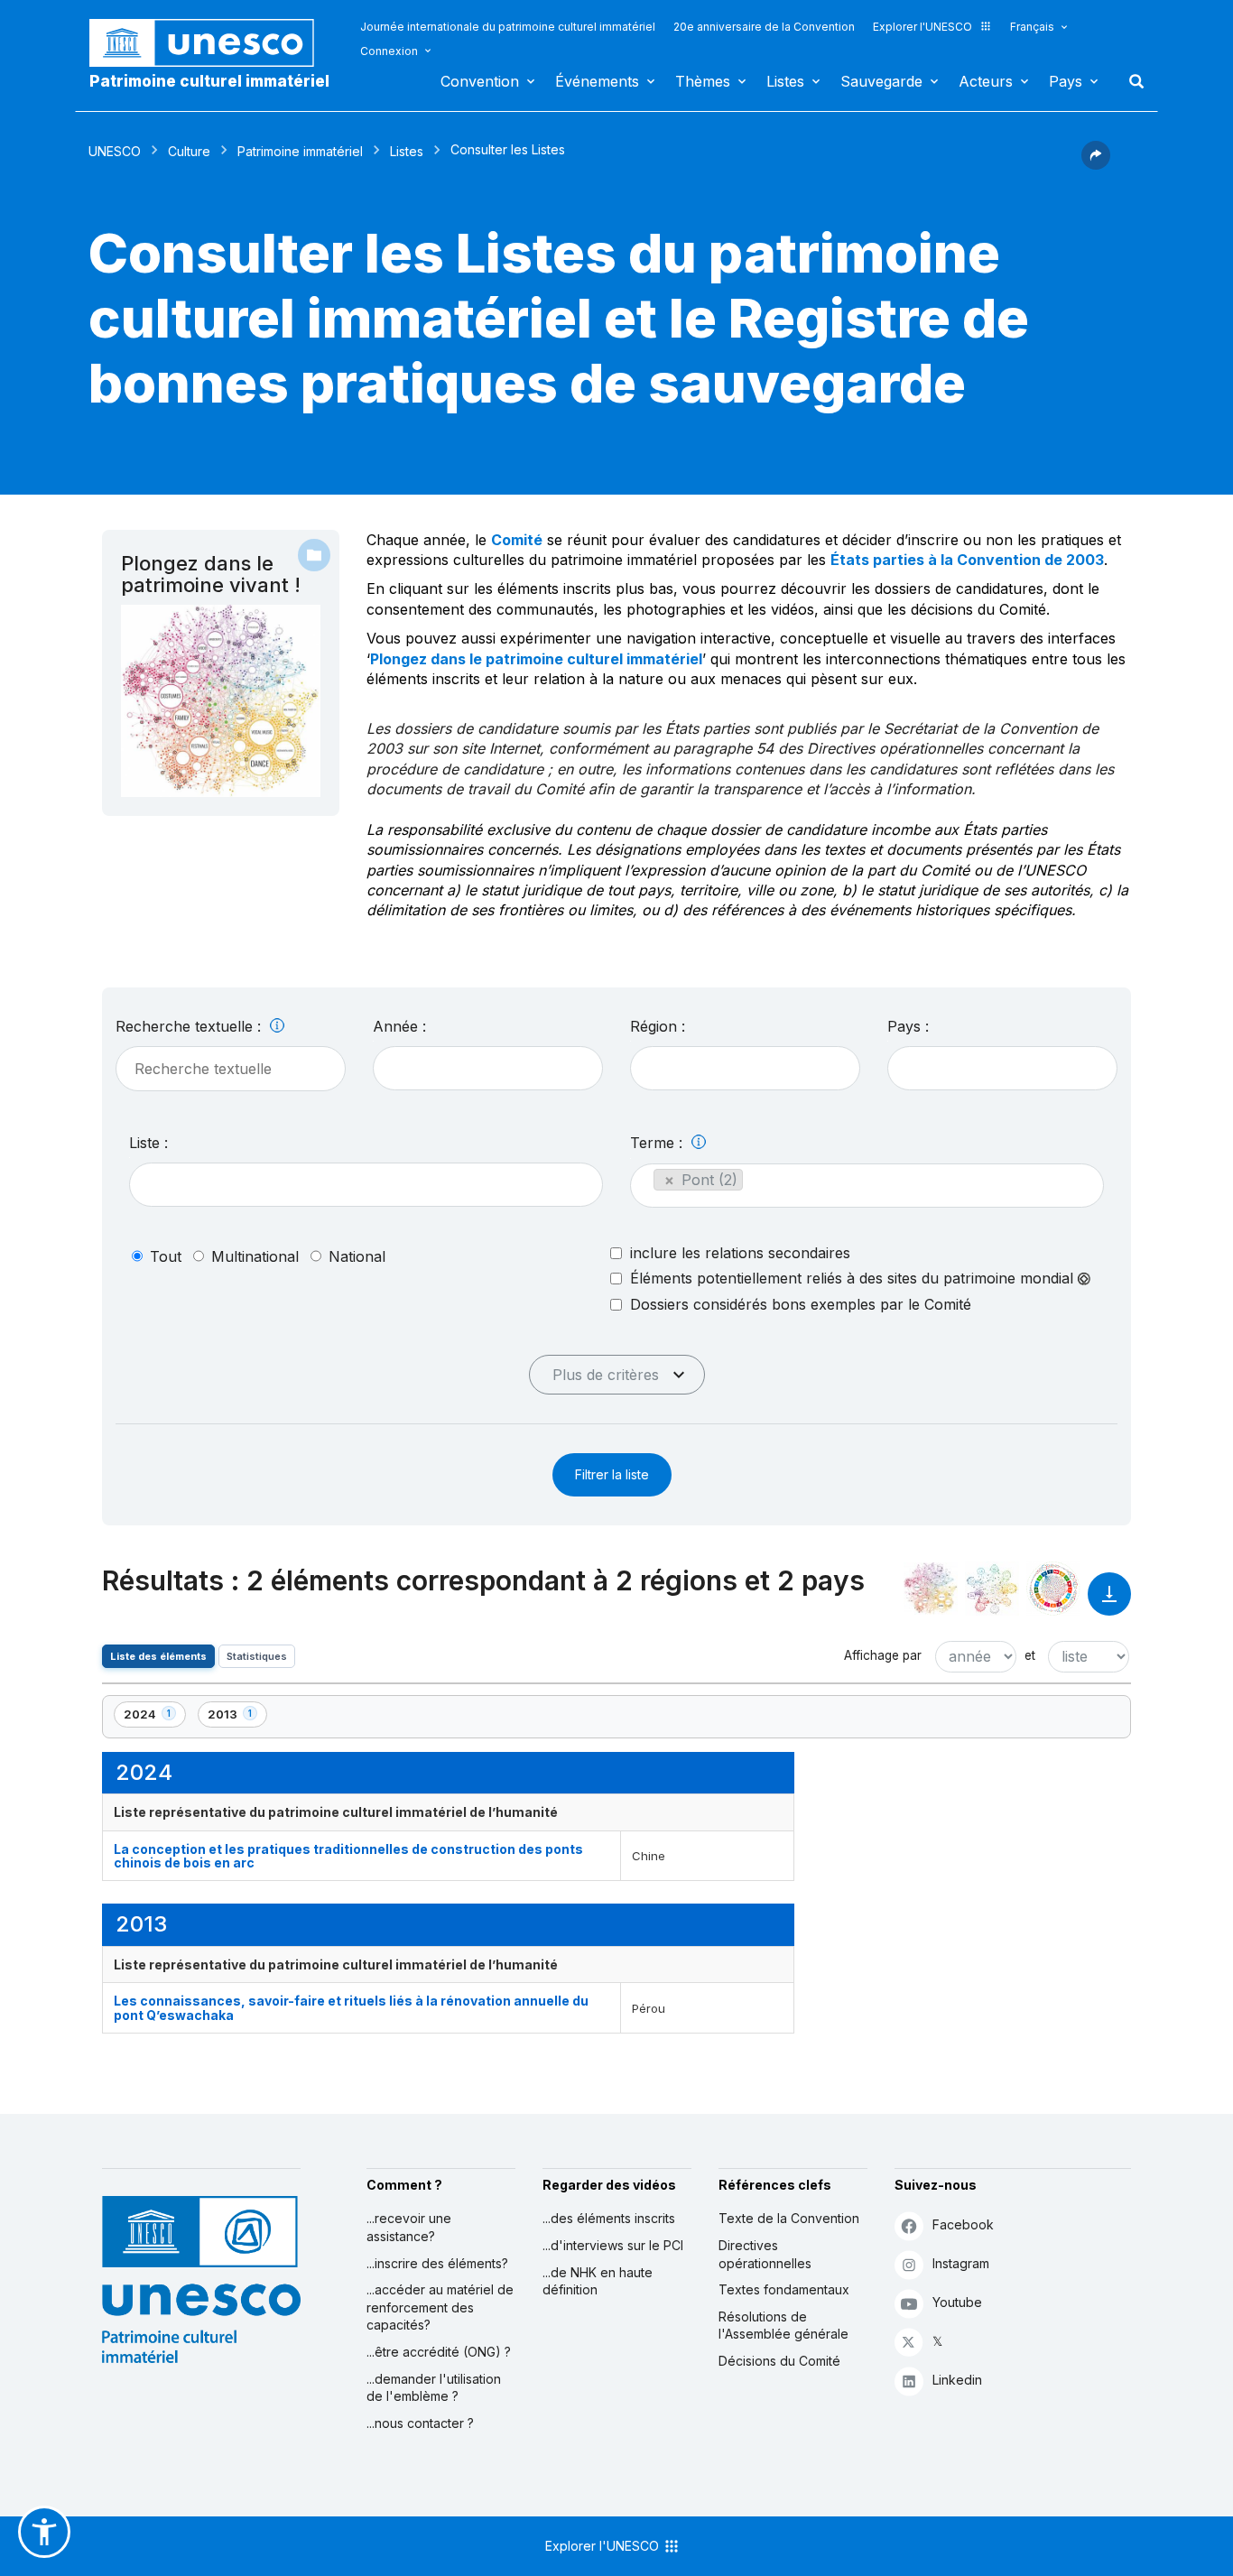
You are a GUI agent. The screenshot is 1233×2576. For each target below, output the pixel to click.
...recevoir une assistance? (409, 2227)
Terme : (658, 1143)
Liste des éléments (158, 1656)
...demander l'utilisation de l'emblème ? (434, 2388)
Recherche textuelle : (190, 1026)
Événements (597, 81)
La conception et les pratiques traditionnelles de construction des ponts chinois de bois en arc (348, 1856)
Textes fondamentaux (784, 2289)
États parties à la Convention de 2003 (967, 560)
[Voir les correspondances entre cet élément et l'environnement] (992, 1589)
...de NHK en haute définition (598, 2281)
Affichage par (883, 1655)
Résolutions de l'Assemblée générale (783, 2326)
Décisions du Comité (779, 2361)
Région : (658, 1026)
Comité (517, 540)
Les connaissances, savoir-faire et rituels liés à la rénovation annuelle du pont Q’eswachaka (351, 2007)
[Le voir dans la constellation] (931, 1589)
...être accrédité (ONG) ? (439, 2352)
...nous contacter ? (420, 2423)
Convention (480, 81)
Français (1032, 27)
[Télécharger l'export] (1109, 1603)
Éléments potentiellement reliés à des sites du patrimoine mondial (854, 1279)
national (357, 1256)
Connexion (389, 51)
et (1030, 1655)
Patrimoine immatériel (300, 151)
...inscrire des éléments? (437, 2263)
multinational (255, 1256)
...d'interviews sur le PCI (613, 2245)
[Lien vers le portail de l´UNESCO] (211, 43)
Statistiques (257, 1656)
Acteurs (986, 81)
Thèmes (703, 81)
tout (166, 1256)
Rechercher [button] (1131, 81)
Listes (785, 81)
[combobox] (488, 1068)
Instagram (961, 2263)
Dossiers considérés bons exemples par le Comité (801, 1304)
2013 (237, 1717)
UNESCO (115, 151)
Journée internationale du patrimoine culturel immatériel (508, 27)
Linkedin (957, 2380)
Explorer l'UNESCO (922, 27)
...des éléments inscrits (609, 2218)
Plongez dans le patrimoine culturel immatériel (536, 659)
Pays (1066, 81)
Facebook (963, 2224)
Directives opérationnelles (765, 2254)
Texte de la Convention (789, 2218)
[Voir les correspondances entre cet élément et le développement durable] (1053, 1589)
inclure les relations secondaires (740, 1253)
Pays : (908, 1026)
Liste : (148, 1143)
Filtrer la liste (612, 1474)
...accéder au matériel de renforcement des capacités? (440, 2307)
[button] (1096, 164)
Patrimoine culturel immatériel (209, 81)
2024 (154, 1717)
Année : (399, 1026)
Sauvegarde (881, 81)
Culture (189, 151)
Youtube (957, 2302)
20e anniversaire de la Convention (764, 27)
